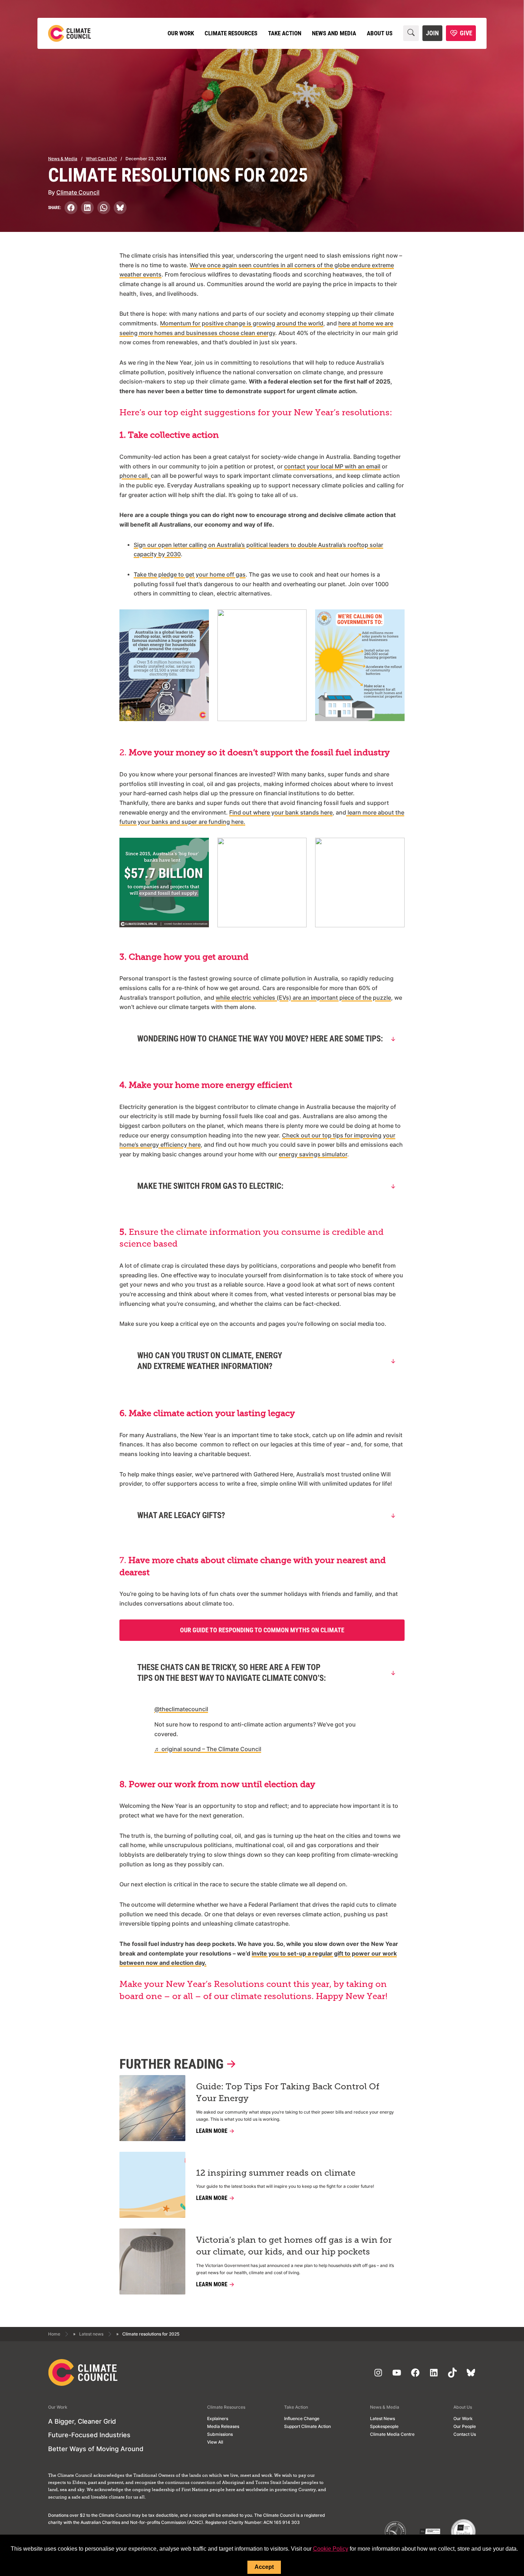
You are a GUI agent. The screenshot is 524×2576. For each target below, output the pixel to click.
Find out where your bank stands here (281, 813)
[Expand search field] (411, 33)
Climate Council (78, 192)
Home (54, 2334)
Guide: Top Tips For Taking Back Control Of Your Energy (288, 2093)
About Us (380, 33)
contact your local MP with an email (332, 466)
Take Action (285, 33)
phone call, (135, 476)
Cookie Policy (331, 2549)
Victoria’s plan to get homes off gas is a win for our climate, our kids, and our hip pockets (294, 2246)
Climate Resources (231, 33)
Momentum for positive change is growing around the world (242, 323)
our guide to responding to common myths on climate (262, 1630)
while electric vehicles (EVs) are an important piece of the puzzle (303, 998)
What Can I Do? (101, 159)
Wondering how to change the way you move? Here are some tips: (260, 1039)
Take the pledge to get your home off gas (190, 575)
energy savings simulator (313, 1154)
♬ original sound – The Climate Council (208, 1749)
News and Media (334, 33)
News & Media (63, 159)
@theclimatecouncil (181, 1709)
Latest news (91, 2334)
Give (466, 33)
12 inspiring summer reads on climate (276, 2173)
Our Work (181, 33)
